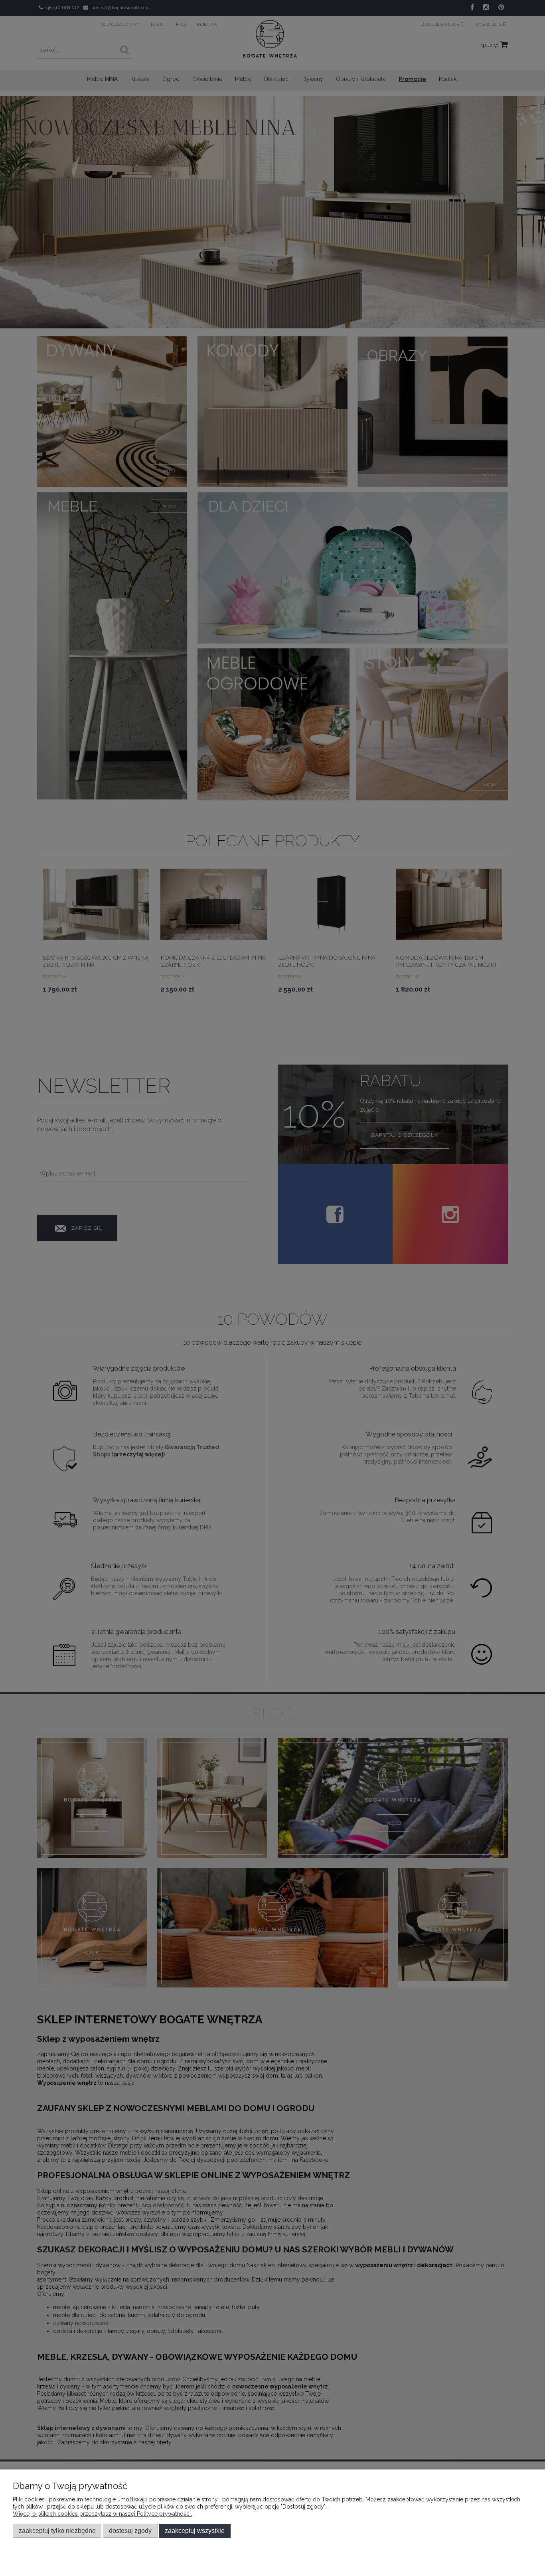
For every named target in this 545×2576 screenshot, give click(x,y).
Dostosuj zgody (130, 2531)
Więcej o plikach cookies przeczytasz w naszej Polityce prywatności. (102, 2514)
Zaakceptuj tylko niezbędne (57, 2531)
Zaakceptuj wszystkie (195, 2531)
